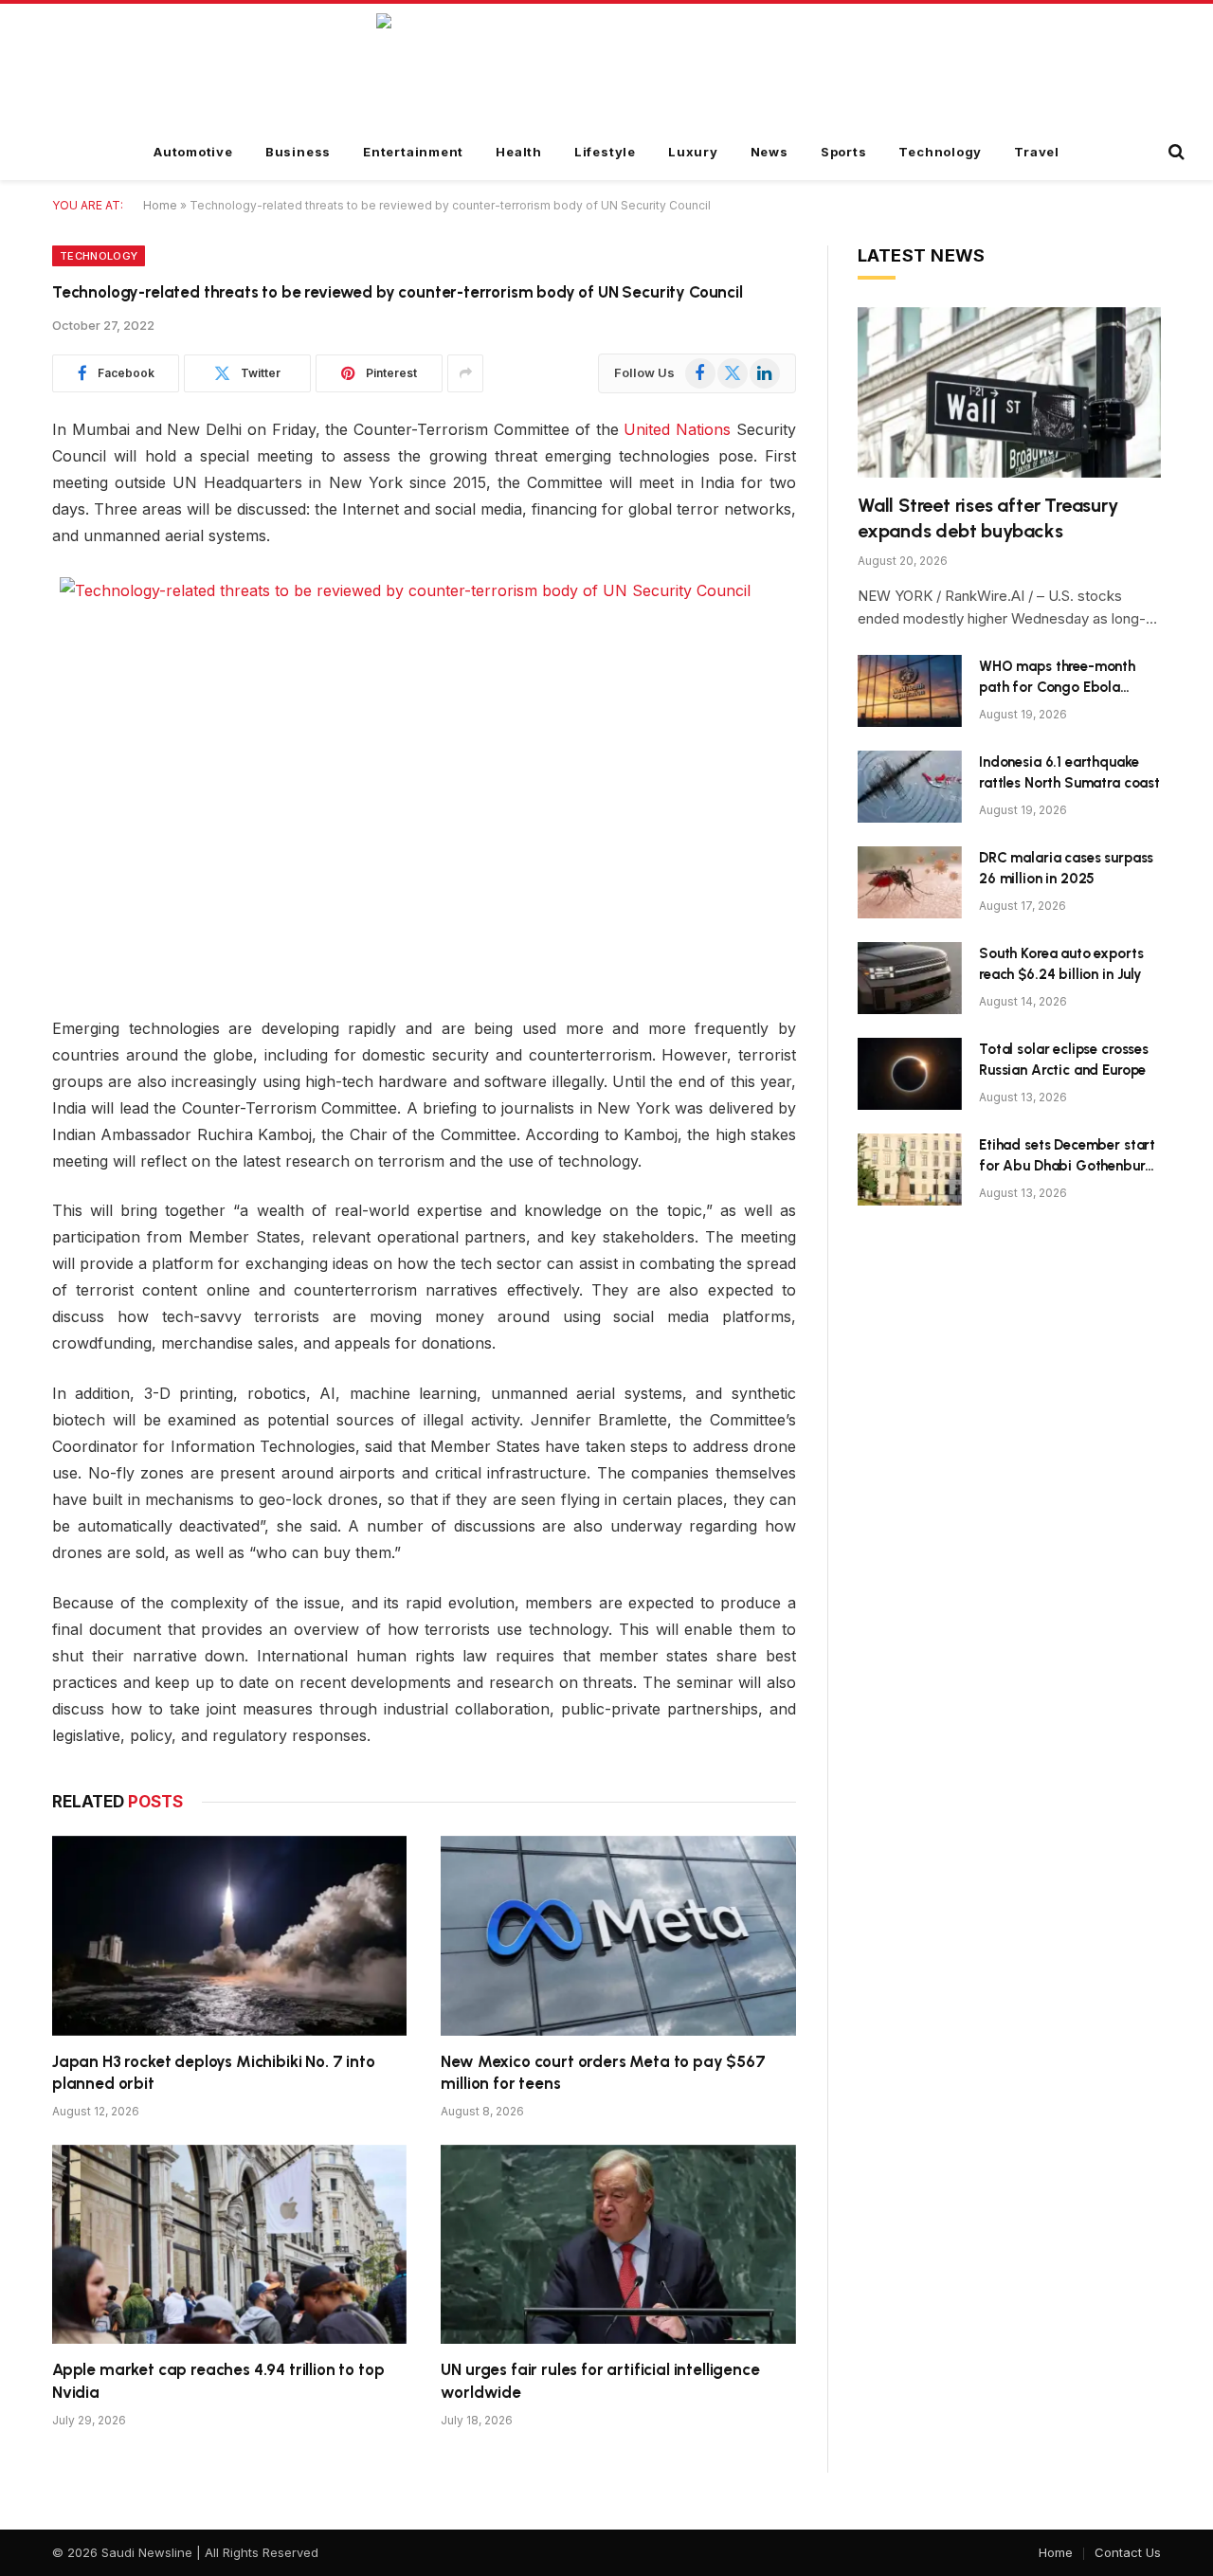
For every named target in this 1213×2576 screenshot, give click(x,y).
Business (298, 152)
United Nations (677, 429)
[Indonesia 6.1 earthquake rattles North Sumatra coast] (910, 787)
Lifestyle (605, 152)
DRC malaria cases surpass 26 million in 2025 (1066, 868)
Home (160, 205)
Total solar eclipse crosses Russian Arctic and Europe (1064, 1059)
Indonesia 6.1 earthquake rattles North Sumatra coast (1069, 772)
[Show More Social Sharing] (465, 373)
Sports (844, 152)
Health (519, 152)
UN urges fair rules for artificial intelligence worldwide (600, 2380)
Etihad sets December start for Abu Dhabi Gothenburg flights (1067, 1156)
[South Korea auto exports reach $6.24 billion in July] (910, 978)
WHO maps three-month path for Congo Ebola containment (1057, 678)
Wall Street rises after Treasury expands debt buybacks (988, 518)
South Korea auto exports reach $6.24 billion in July (1061, 963)
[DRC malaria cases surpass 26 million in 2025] (910, 882)
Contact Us (1128, 2552)
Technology (940, 152)
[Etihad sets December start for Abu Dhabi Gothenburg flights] (910, 1170)
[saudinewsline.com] (607, 65)
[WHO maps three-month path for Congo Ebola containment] (910, 691)
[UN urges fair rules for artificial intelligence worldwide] (618, 2245)
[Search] (1175, 152)
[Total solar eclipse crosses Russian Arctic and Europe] (910, 1074)
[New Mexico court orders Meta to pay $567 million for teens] (618, 1936)
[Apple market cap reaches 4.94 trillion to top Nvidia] (229, 2245)
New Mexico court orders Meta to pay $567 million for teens (603, 2072)
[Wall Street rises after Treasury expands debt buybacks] (1009, 392)
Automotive (193, 152)
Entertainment (413, 152)
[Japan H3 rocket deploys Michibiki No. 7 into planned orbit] (229, 1936)
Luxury (693, 152)
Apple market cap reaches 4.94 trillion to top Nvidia (218, 2380)
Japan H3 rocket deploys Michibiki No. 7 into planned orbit (214, 2072)
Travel (1037, 152)
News (769, 152)
